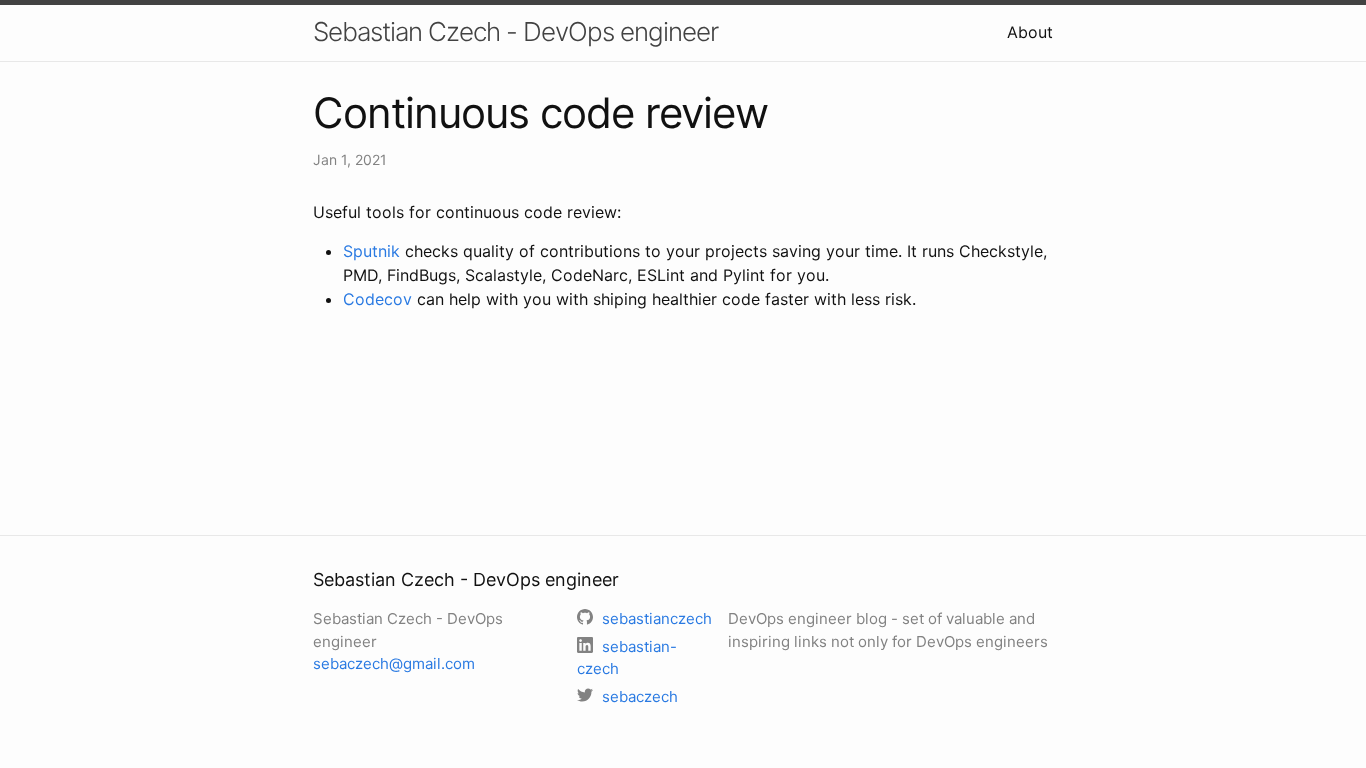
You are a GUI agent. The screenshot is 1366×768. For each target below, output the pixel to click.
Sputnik (371, 251)
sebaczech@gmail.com (394, 663)
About (1030, 32)
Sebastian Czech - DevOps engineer (515, 31)
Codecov (377, 299)
